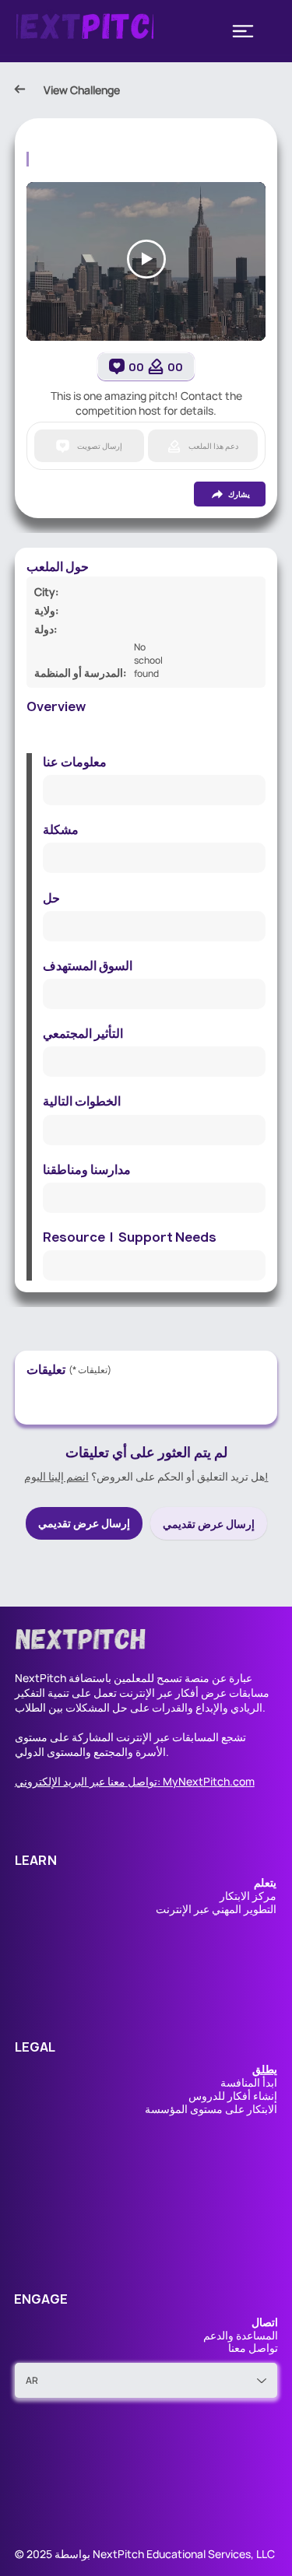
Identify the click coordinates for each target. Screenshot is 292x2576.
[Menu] (243, 31)
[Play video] (146, 259)
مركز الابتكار (248, 1896)
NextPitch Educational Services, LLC (184, 2554)
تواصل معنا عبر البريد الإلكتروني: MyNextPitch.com (135, 1781)
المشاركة (93, 1737)
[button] (265, 2069)
